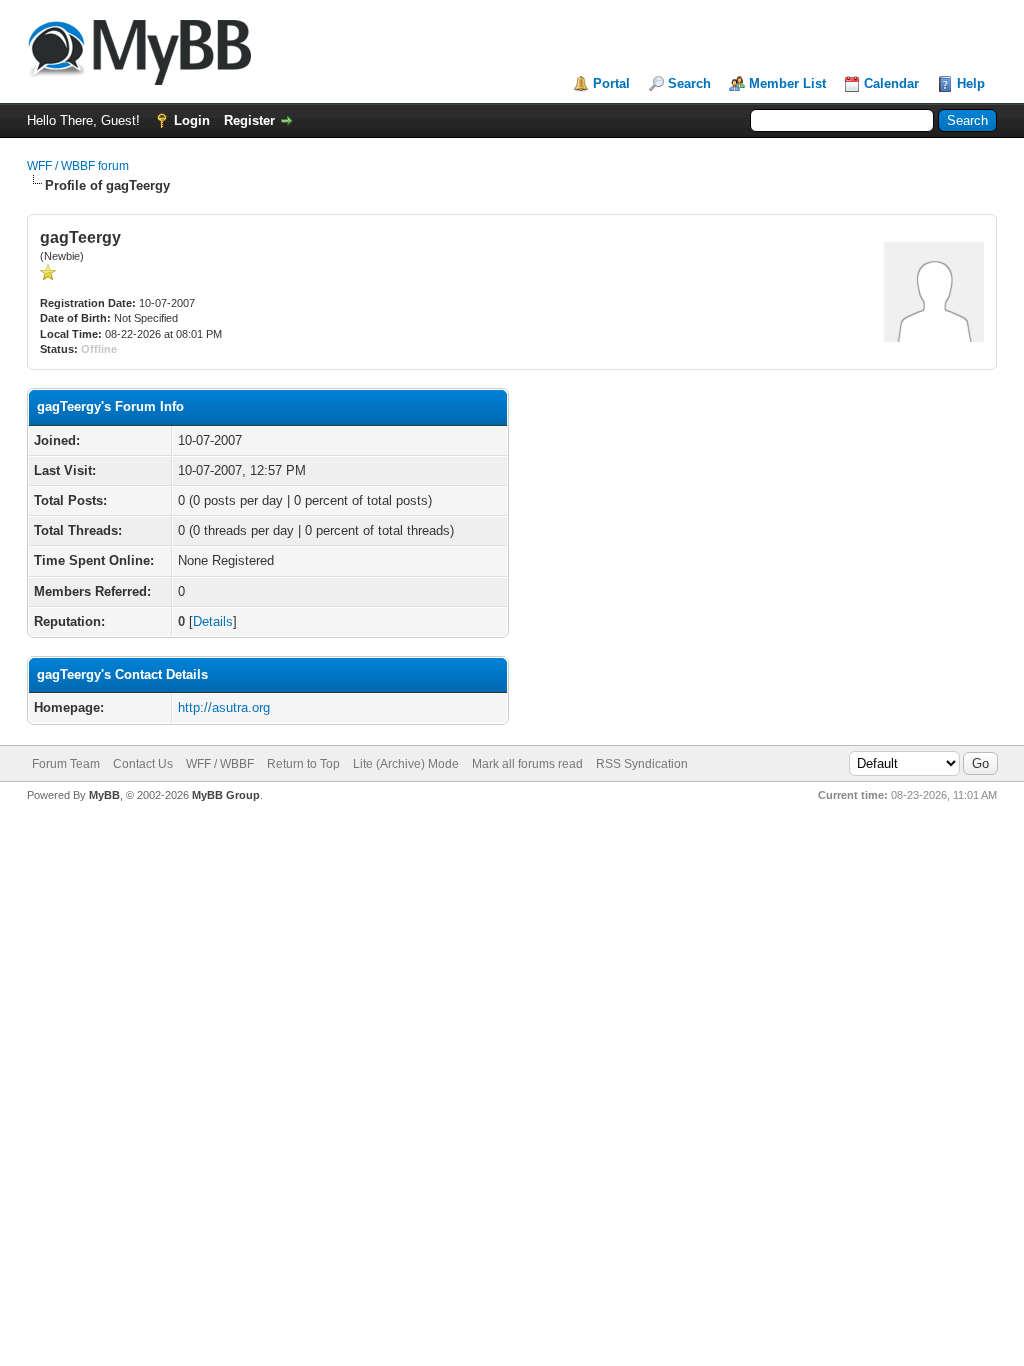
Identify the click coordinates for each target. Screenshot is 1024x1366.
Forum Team (66, 764)
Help (971, 83)
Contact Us (143, 764)
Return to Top (303, 764)
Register (249, 120)
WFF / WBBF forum (78, 166)
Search (689, 83)
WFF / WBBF (220, 764)
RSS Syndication (642, 764)
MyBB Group (226, 795)
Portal (611, 83)
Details (213, 621)
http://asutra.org (224, 707)
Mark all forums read (527, 764)
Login (192, 120)
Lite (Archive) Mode (406, 764)
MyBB (104, 795)
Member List (787, 83)
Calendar (891, 83)
